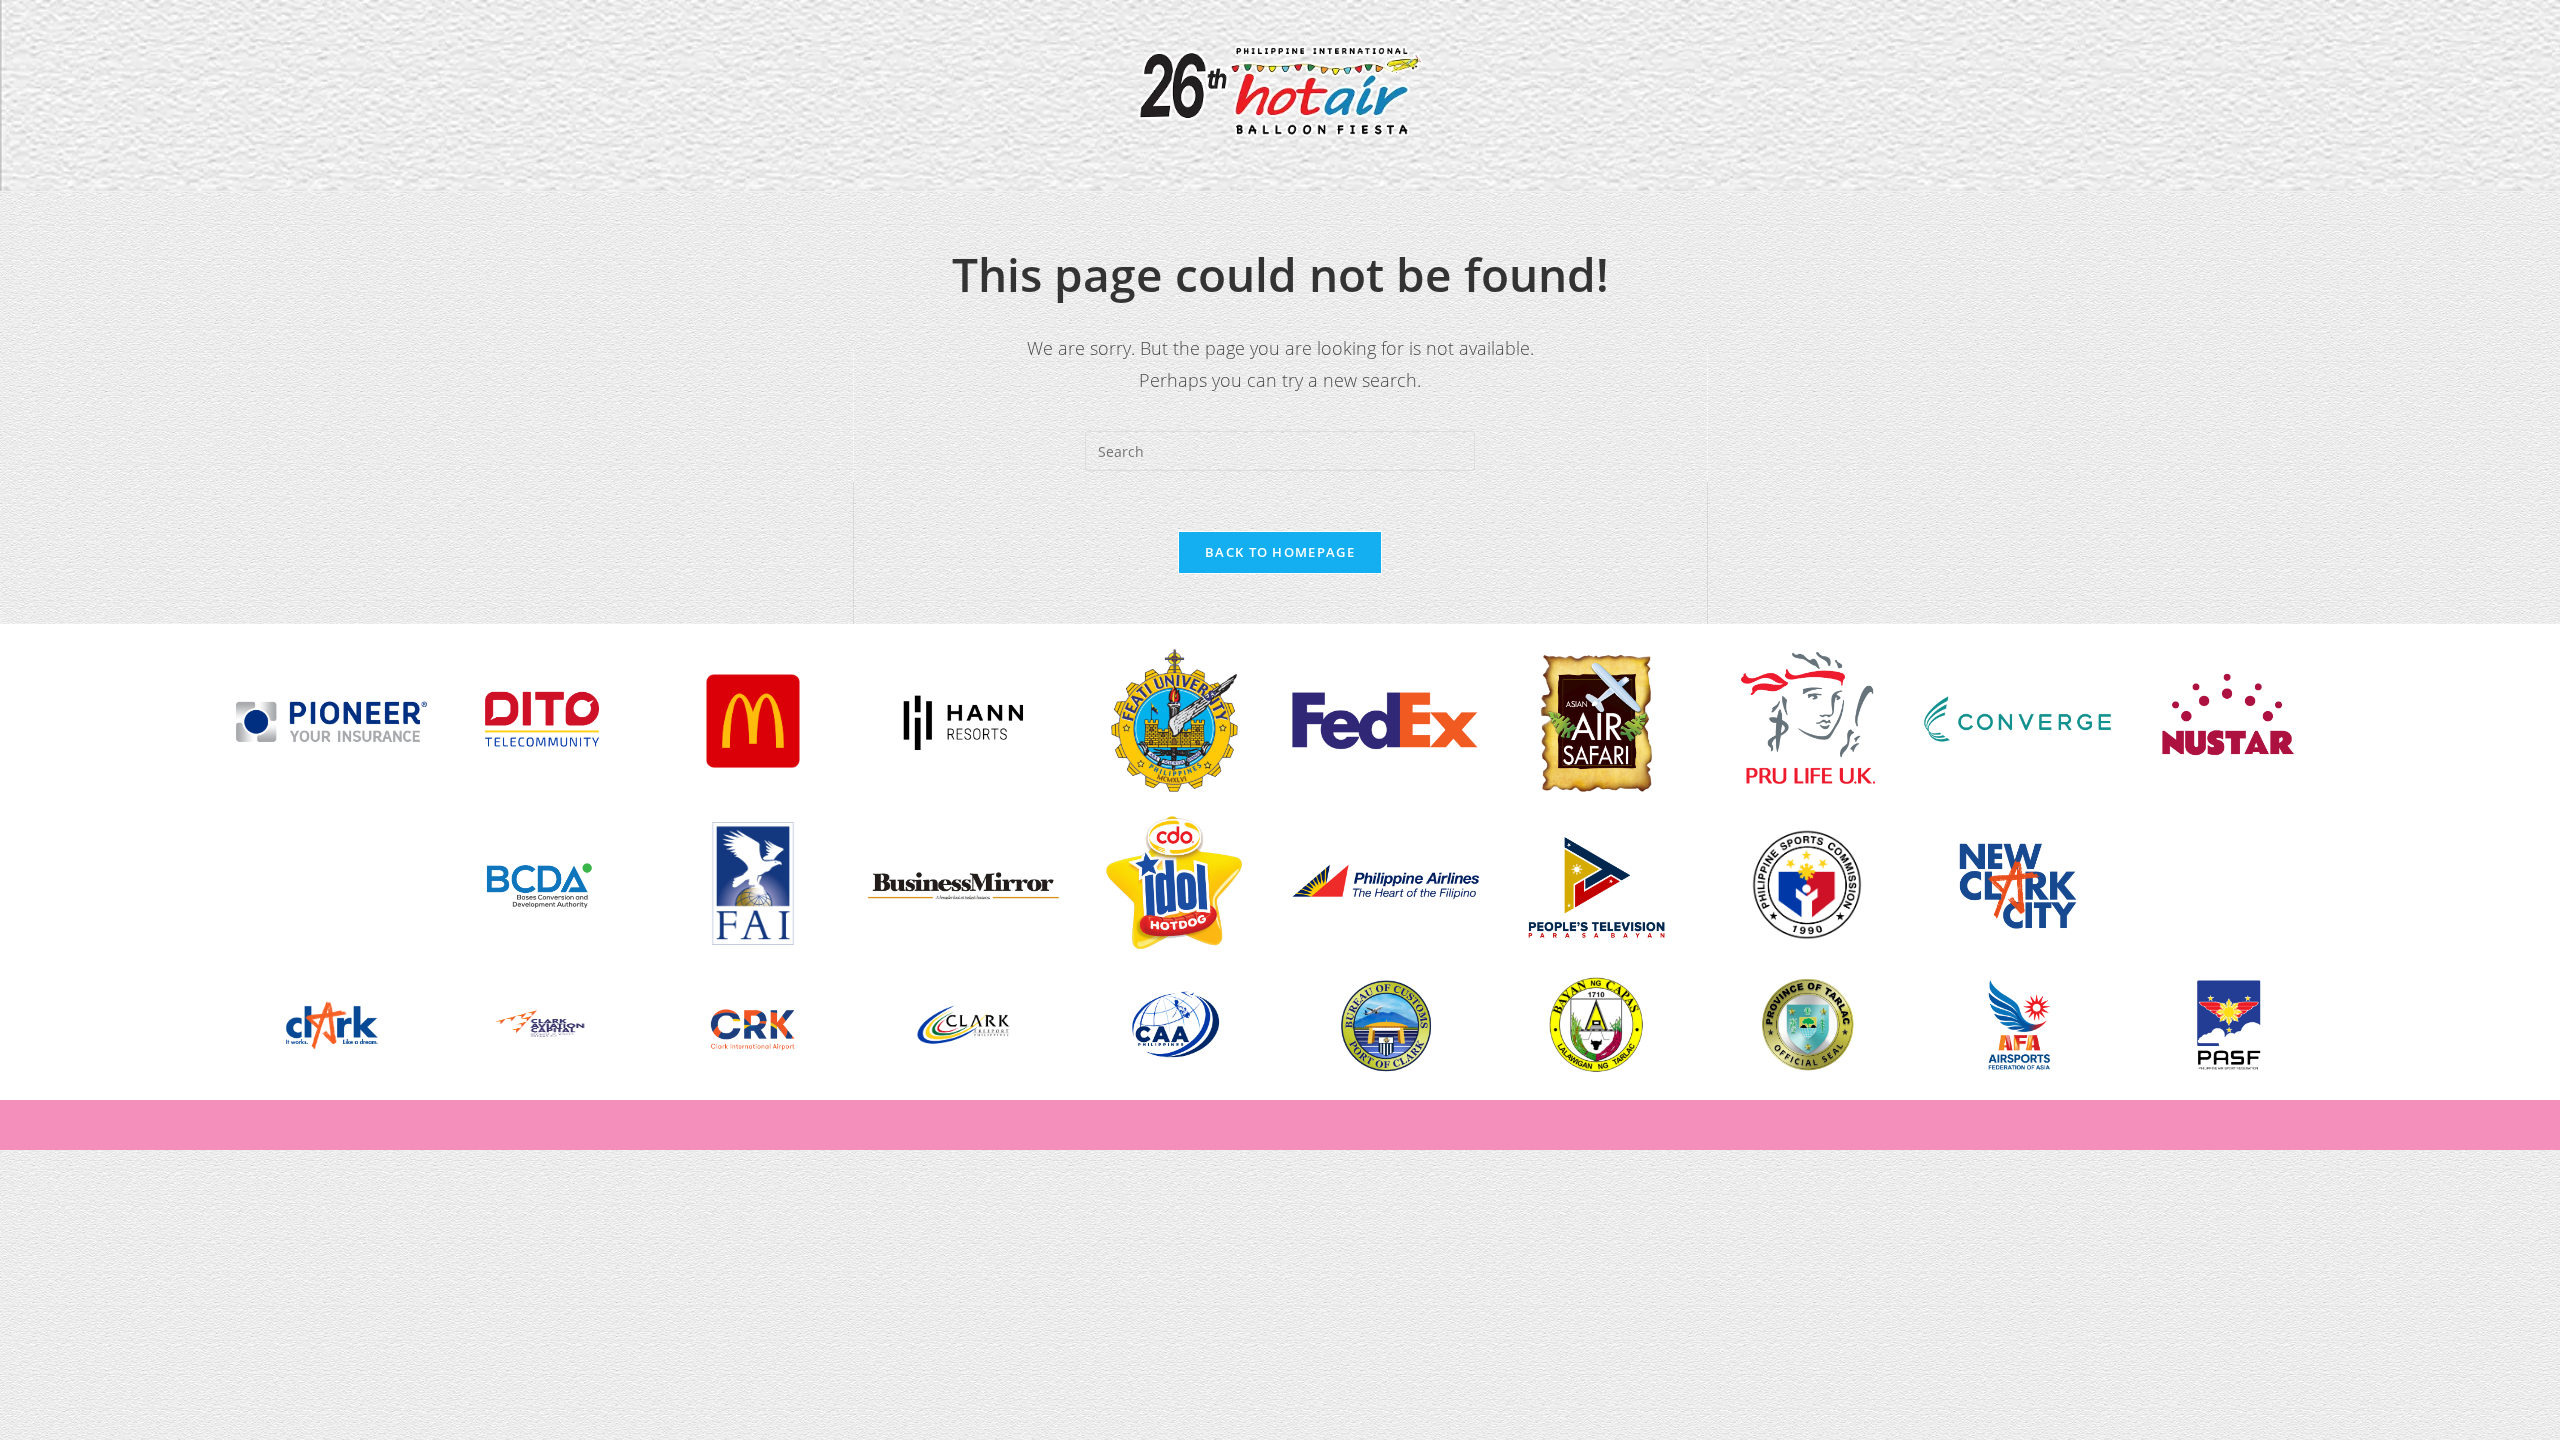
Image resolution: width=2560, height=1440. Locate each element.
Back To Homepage (1280, 552)
